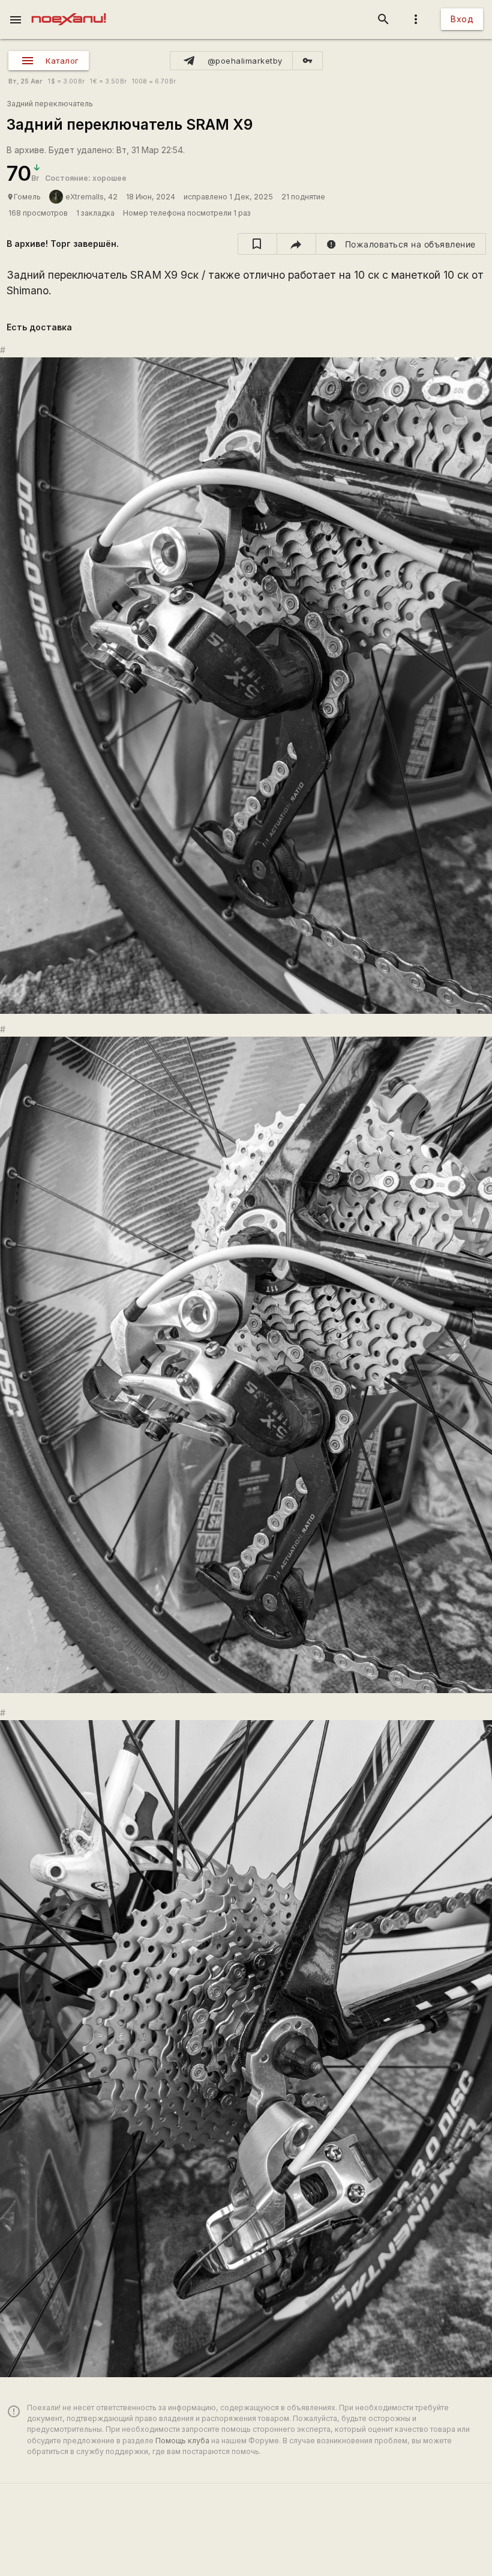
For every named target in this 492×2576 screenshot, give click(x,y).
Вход (462, 19)
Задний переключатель (50, 104)
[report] (401, 244)
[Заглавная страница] (69, 8)
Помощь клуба (182, 2441)
